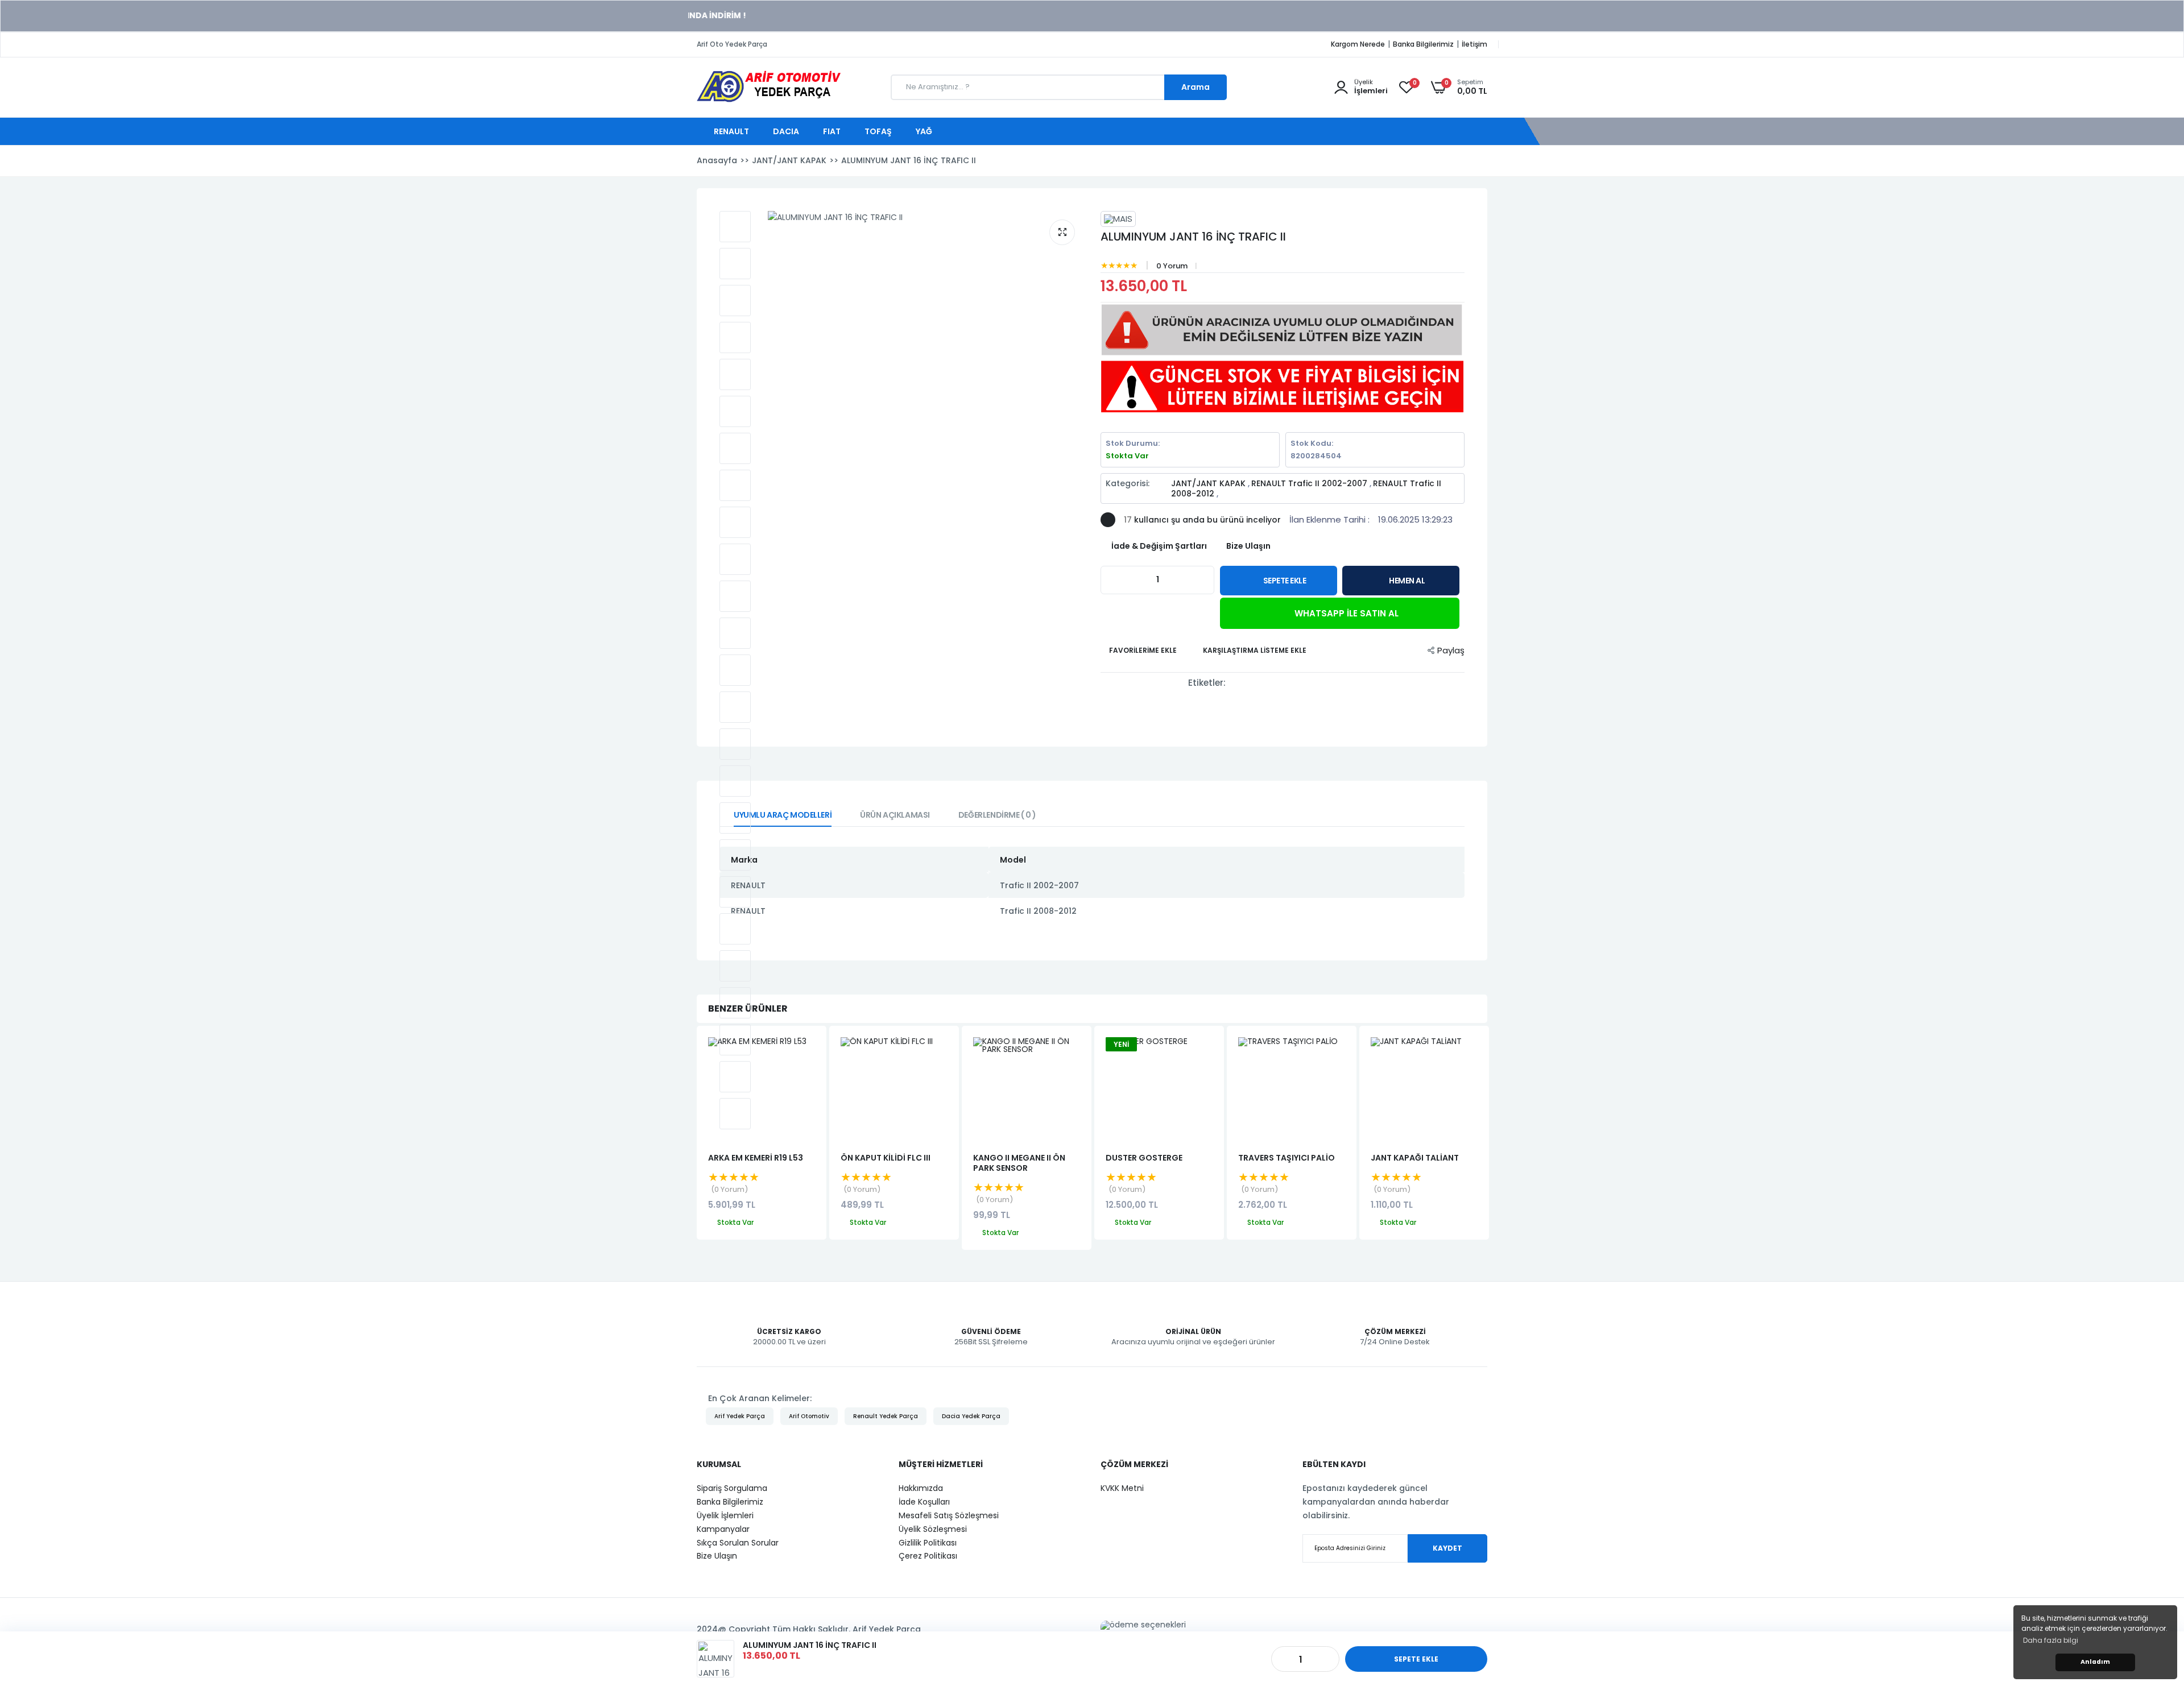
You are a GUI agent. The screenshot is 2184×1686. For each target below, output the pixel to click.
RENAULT (732, 131)
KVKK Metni (1122, 1488)
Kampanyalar (723, 1529)
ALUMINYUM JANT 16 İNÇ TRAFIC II (1193, 237)
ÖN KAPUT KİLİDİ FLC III (886, 1158)
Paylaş (1451, 650)
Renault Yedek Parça (886, 1416)
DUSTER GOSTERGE (1144, 1158)
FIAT (833, 131)
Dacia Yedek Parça (971, 1416)
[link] (2153, 1604)
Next (1487, 1138)
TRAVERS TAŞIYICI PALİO (1287, 1158)
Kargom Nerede (1358, 44)
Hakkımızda (921, 1488)
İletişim (1474, 44)
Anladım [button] (2095, 1662)
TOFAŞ (879, 131)
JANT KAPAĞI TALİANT (1415, 1158)
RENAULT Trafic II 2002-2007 (1310, 483)
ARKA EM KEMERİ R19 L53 (756, 1158)
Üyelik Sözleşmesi (933, 1529)
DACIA (787, 131)
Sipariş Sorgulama (732, 1488)
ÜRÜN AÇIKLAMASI (895, 815)
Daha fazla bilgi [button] (2051, 1640)
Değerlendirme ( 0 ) (997, 815)
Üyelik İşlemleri (725, 1515)
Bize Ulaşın (717, 1556)
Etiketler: (1207, 683)
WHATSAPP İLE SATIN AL (1345, 613)
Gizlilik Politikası (928, 1543)
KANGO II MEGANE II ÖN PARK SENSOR (1019, 1163)
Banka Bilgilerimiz (1423, 44)
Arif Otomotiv (809, 1416)
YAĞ (925, 131)
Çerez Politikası (928, 1556)
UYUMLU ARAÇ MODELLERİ (783, 815)
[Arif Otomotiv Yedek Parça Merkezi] (769, 100)
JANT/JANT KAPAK (1209, 483)
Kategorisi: (1128, 484)
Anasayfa (717, 160)
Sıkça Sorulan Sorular (738, 1543)
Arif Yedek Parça (740, 1416)
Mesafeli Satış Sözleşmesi (949, 1515)
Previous (697, 1138)
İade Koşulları (924, 1502)
